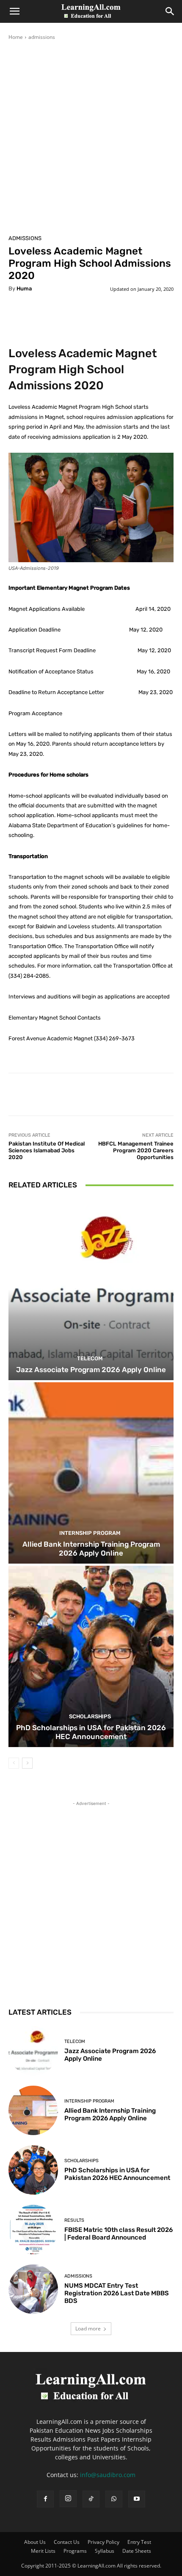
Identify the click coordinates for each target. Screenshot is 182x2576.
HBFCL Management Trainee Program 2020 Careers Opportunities (136, 1150)
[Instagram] (68, 2499)
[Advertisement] (91, 136)
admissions (42, 37)
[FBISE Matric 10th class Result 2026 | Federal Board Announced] (33, 2230)
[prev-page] (14, 1763)
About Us (35, 2542)
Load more (88, 2329)
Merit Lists (43, 2551)
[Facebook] (45, 2499)
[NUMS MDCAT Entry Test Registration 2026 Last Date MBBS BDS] (33, 2289)
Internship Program (90, 1533)
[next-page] (27, 1763)
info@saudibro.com (108, 2475)
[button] (14, 11)
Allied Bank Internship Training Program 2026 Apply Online (91, 1548)
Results (74, 2220)
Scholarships (90, 1716)
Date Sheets (137, 2551)
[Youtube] (137, 2499)
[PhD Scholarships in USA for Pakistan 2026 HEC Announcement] (91, 1656)
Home (16, 37)
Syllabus (105, 2551)
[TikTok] (91, 2499)
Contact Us (67, 2542)
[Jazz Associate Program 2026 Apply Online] (91, 1289)
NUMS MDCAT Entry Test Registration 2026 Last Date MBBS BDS (117, 2293)
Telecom (90, 1358)
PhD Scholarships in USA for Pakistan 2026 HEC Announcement (91, 1732)
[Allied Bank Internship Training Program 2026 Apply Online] (91, 1473)
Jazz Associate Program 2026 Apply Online (91, 1370)
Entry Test (139, 2542)
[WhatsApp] (114, 2499)
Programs (75, 2551)
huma (24, 289)
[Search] (170, 11)
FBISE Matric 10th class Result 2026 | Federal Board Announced (119, 2234)
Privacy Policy (103, 2542)
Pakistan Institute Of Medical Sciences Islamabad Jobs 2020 (47, 1150)
